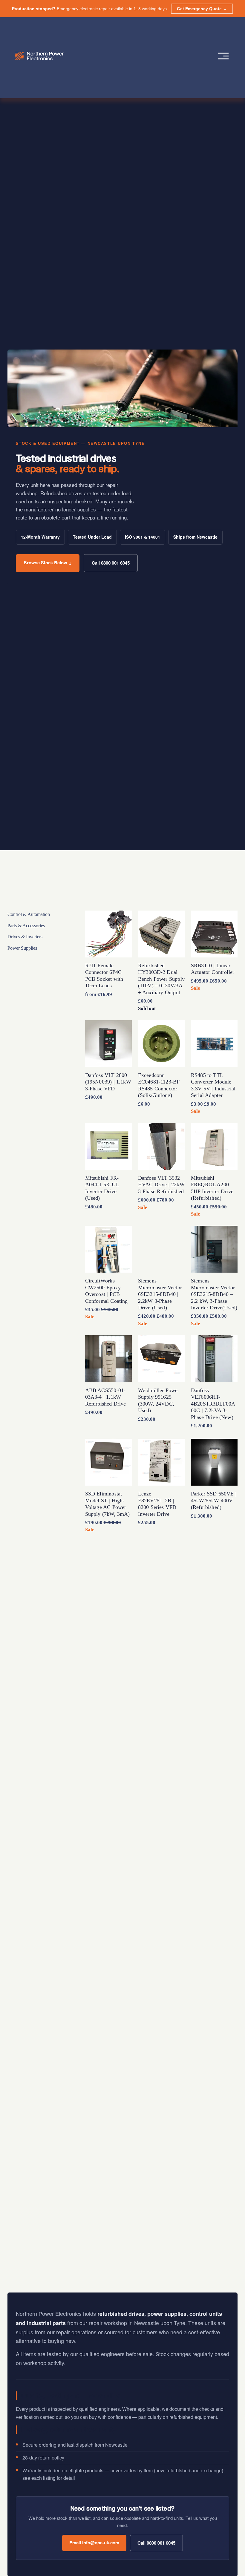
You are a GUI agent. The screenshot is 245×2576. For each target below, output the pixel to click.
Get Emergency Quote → (202, 9)
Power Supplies (22, 948)
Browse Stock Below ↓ (48, 563)
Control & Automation (29, 914)
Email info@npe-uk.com (94, 2543)
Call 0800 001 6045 (111, 563)
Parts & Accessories (26, 926)
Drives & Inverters (25, 937)
